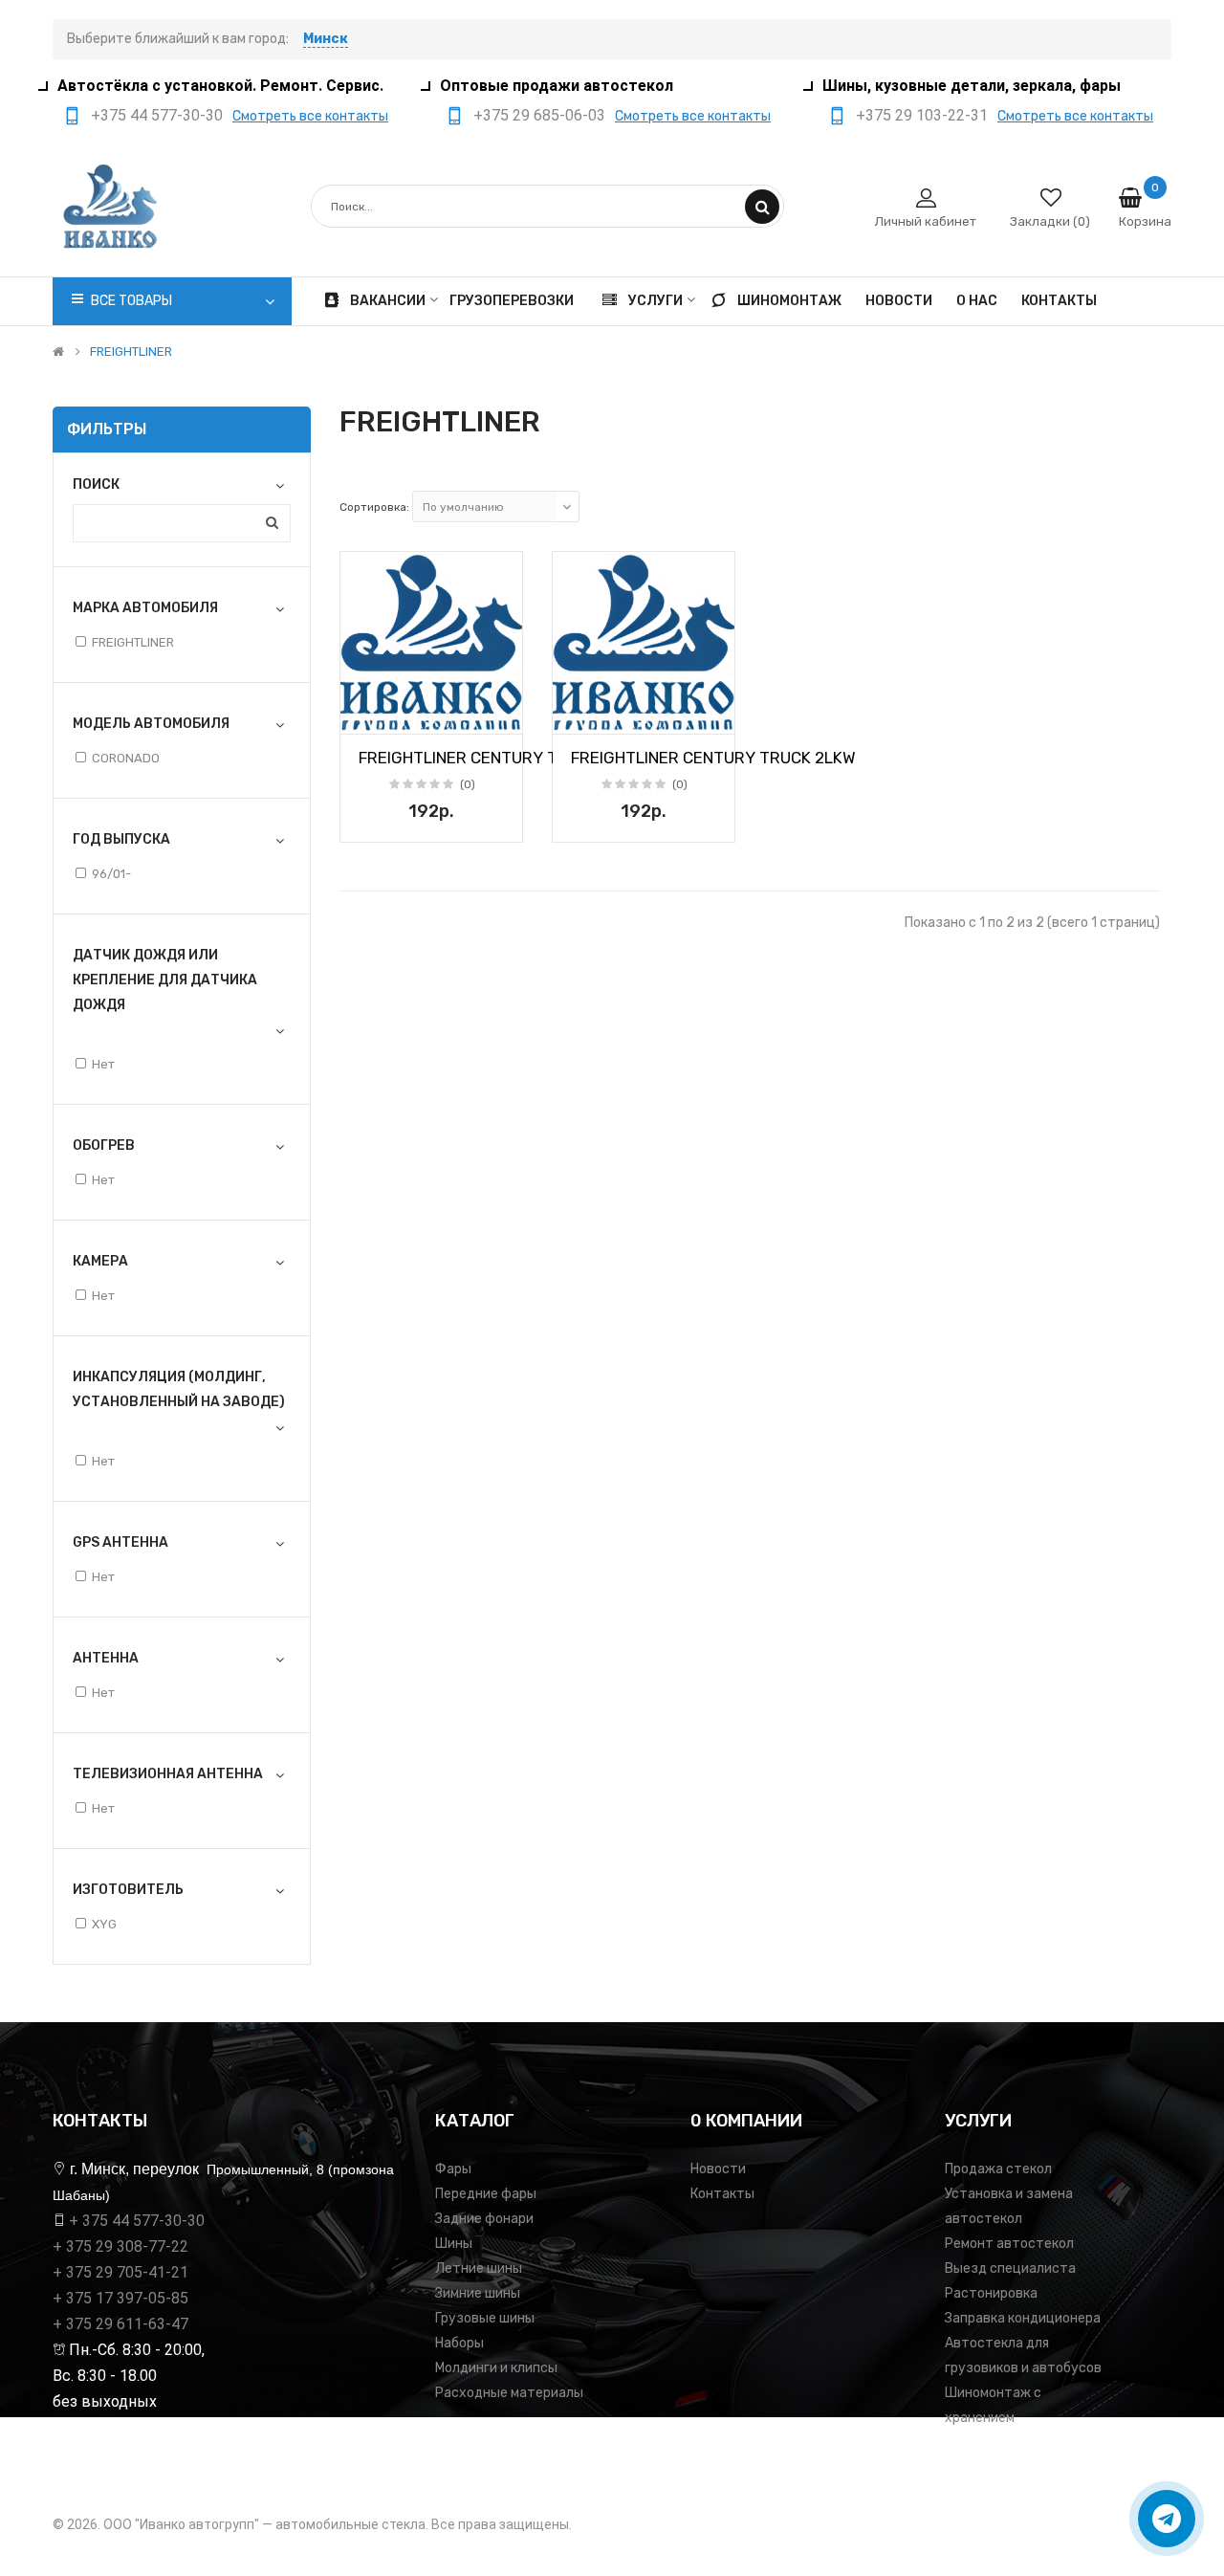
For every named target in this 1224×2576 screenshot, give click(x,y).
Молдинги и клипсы (496, 2368)
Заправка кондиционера (1023, 2318)
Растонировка (991, 2293)
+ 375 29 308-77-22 (120, 2246)
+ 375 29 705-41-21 (120, 2272)
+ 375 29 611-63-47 (120, 2324)
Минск (326, 39)
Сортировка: (374, 507)
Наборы (459, 2343)
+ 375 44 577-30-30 (137, 2221)
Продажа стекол (998, 2169)
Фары (453, 2169)
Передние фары (486, 2194)
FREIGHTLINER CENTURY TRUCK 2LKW (501, 758)
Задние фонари (484, 2219)
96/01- (111, 874)
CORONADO (126, 758)
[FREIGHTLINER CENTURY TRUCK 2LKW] (431, 643)
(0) (468, 784)
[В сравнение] (501, 714)
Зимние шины (478, 2293)
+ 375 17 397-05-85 (120, 2298)
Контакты (722, 2194)
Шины (454, 2244)
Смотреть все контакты (310, 116)
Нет (103, 1064)
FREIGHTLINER (131, 352)
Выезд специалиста (1010, 2268)
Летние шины (479, 2268)
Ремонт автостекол (1009, 2244)
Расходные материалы (509, 2393)
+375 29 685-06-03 (539, 115)
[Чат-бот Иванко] (1167, 2519)
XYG (104, 1924)
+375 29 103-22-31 (922, 115)
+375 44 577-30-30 (157, 115)
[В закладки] (361, 714)
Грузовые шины (485, 2318)
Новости (718, 2169)
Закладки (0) (1050, 221)
